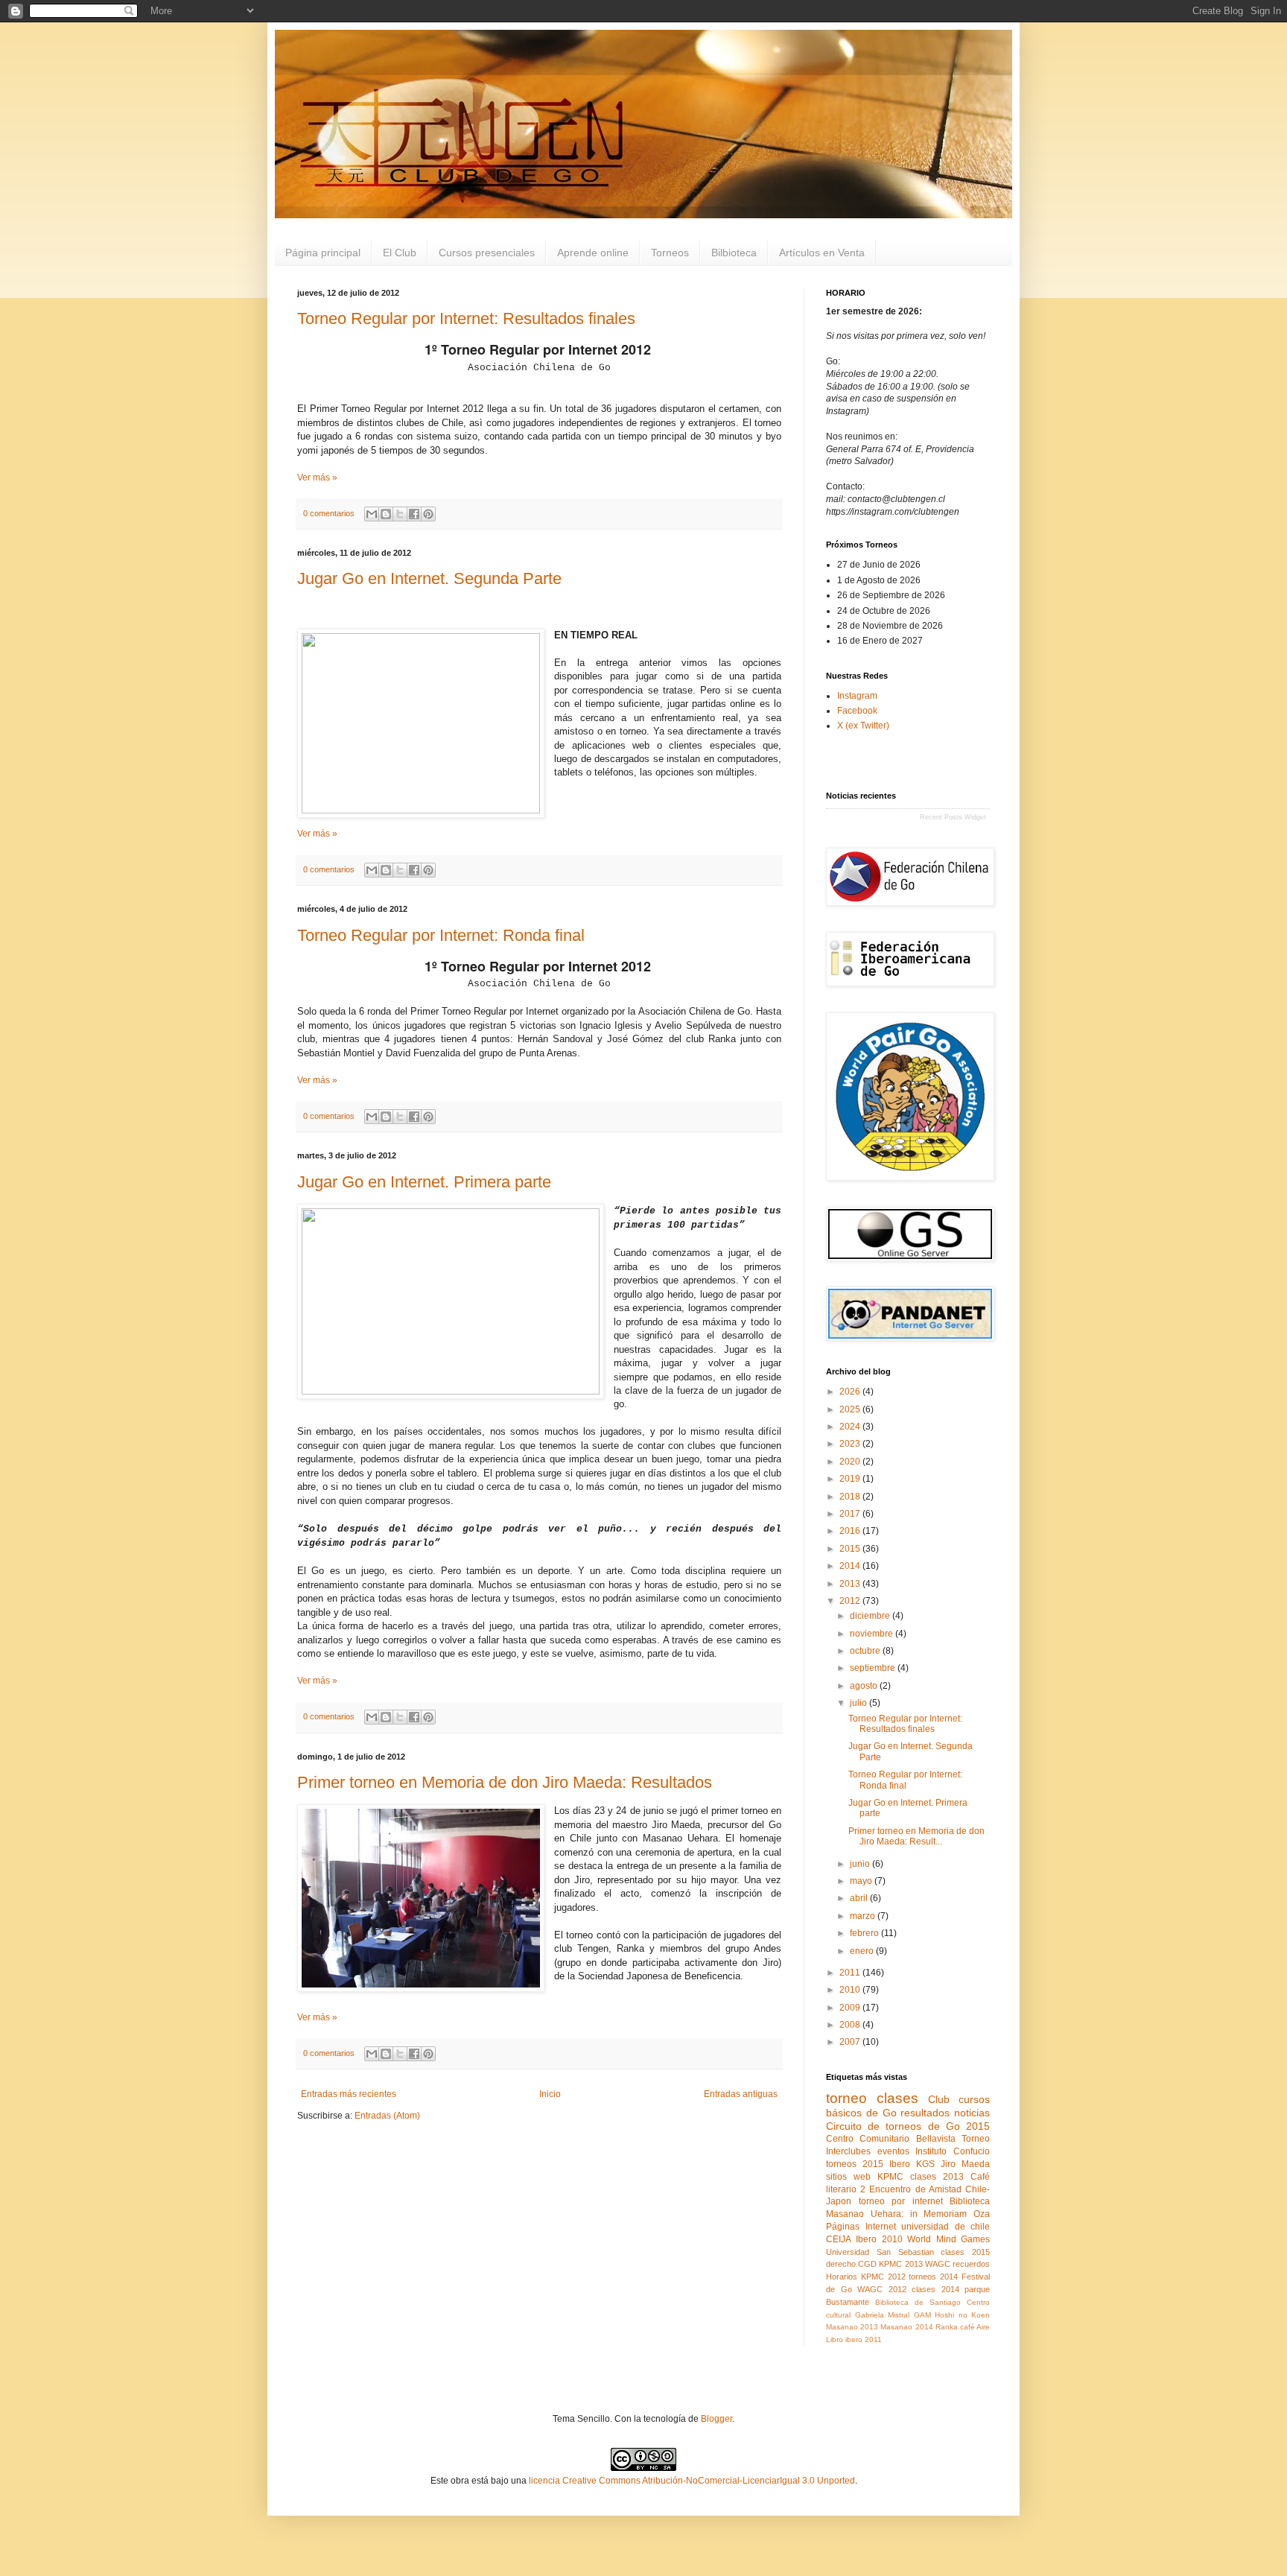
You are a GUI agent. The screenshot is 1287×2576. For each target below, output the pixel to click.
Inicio (550, 2094)
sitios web (848, 2177)
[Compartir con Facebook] (414, 514)
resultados (925, 2113)
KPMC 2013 (900, 2264)
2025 (851, 1409)
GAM (922, 2315)
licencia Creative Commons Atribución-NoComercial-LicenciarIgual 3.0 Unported (692, 2481)
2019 (851, 1479)
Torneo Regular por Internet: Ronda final (441, 935)
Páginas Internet (861, 2227)
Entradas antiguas (741, 2094)
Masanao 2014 (906, 2327)
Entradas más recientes (349, 2094)
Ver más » (317, 478)
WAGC (938, 2264)
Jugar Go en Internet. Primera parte (424, 1182)
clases (897, 2098)
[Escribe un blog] (386, 514)
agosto (865, 1686)
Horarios (842, 2277)
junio (861, 1864)
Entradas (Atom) (387, 2116)
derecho (841, 2264)
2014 (851, 1566)
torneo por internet (901, 2201)
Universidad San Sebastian (880, 2252)
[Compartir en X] (400, 514)
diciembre (871, 1616)
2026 (851, 1392)
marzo (864, 1916)
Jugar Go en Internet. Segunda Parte (429, 578)
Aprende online (593, 253)
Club (939, 2099)
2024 (851, 1427)
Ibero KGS (912, 2164)
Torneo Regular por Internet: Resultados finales (466, 318)
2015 (851, 1549)
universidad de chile (946, 2227)
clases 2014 (935, 2289)
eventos (893, 2151)
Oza (982, 2214)
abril (860, 1898)
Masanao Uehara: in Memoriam (896, 2214)
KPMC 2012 (883, 2277)
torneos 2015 (855, 2164)
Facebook (857, 711)
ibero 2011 (864, 2339)
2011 (851, 1973)
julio (859, 1703)
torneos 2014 (933, 2277)
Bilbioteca (734, 253)
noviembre (873, 1634)
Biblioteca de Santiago (918, 2302)
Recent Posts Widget (953, 817)
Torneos (670, 253)
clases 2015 (965, 2252)
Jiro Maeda (965, 2164)
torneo (846, 2098)
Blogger (716, 2419)
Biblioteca (970, 2201)
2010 (851, 1990)
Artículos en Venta (822, 253)
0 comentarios (329, 513)
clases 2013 (937, 2177)
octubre (866, 1651)
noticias (972, 2113)
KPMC (890, 2177)
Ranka (947, 2327)
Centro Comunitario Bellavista (891, 2139)
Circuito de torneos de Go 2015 (908, 2126)
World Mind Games (948, 2239)
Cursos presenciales (487, 253)
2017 (851, 1514)
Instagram (857, 696)
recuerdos (971, 2264)
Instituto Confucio (953, 2151)
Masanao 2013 (852, 2327)
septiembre (874, 1668)
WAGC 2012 (882, 2289)
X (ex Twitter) (863, 726)
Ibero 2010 (879, 2239)
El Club (400, 253)
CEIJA (839, 2239)
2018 (851, 1497)
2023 (851, 1444)
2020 (851, 1462)
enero (863, 1951)
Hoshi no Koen (962, 2315)
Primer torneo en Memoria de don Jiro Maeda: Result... (916, 1836)
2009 (851, 2008)
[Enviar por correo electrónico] (372, 514)
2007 (851, 2042)
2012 (851, 1601)
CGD (867, 2264)
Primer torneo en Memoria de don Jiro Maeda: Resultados (505, 1782)
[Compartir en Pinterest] (428, 514)
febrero (865, 1933)
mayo (862, 1881)
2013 (851, 1584)
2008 (851, 2025)
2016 (851, 1531)
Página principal (323, 253)
